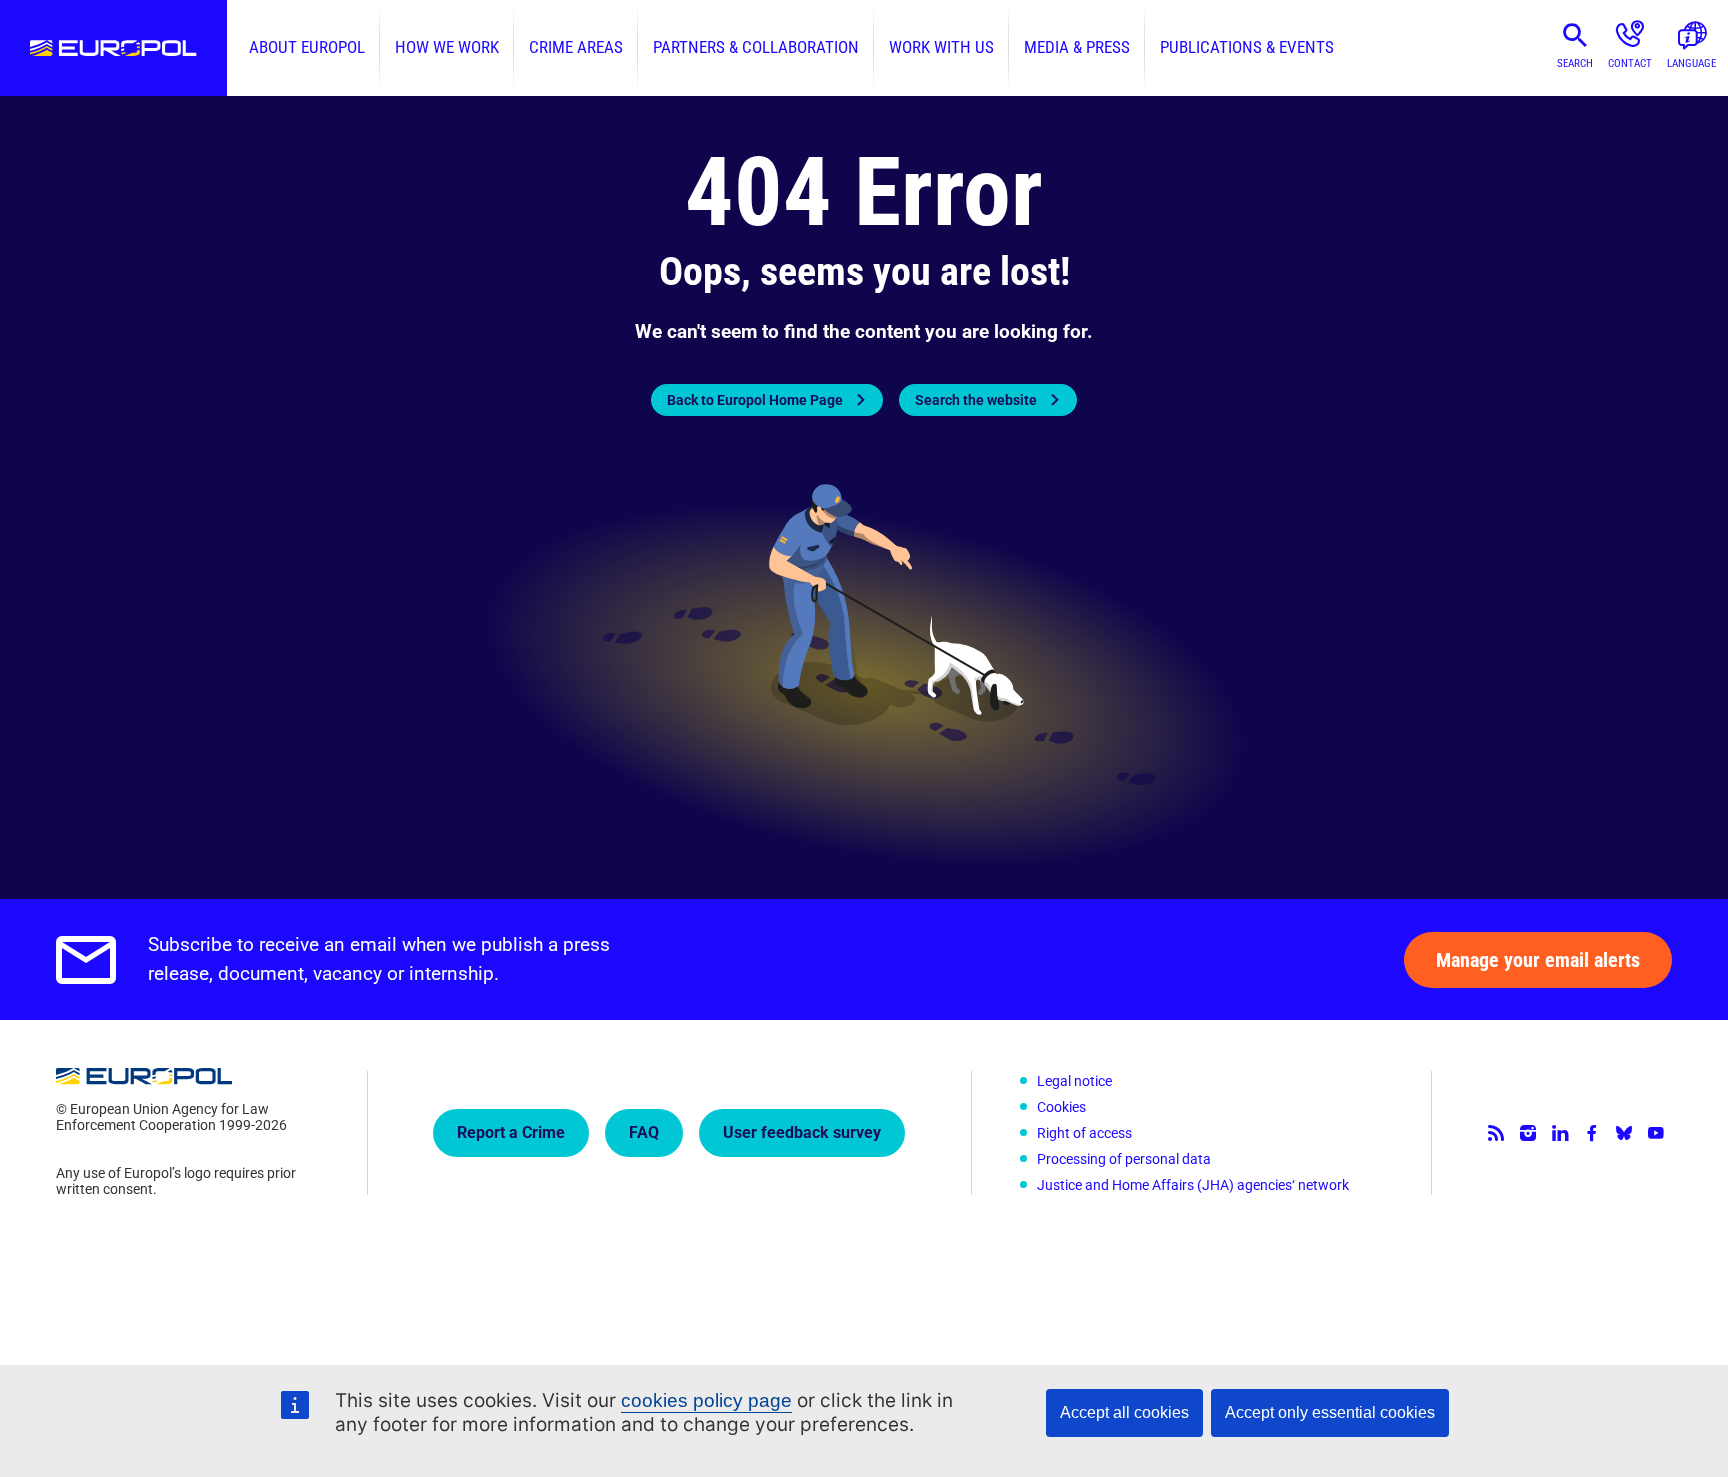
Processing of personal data (1124, 1159)
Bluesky (1624, 1133)
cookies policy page (706, 1400)
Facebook (1592, 1133)
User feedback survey (802, 1132)
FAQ (644, 1132)
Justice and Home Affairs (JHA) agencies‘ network (1193, 1185)
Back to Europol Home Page (755, 400)
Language (1691, 63)
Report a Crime (511, 1132)
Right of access (1084, 1133)
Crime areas (576, 47)
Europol (113, 48)
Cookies (1061, 1107)
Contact (1630, 63)
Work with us (941, 47)
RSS (1496, 1133)
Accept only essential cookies (1330, 1412)
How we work (447, 47)
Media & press (1077, 47)
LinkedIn (1560, 1133)
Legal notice (1074, 1081)
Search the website (976, 400)
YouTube (1656, 1133)
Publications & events (1247, 47)
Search (1575, 63)
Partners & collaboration (756, 47)
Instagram (1528, 1133)
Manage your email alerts (1538, 960)
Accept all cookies (1124, 1412)
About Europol (307, 47)
